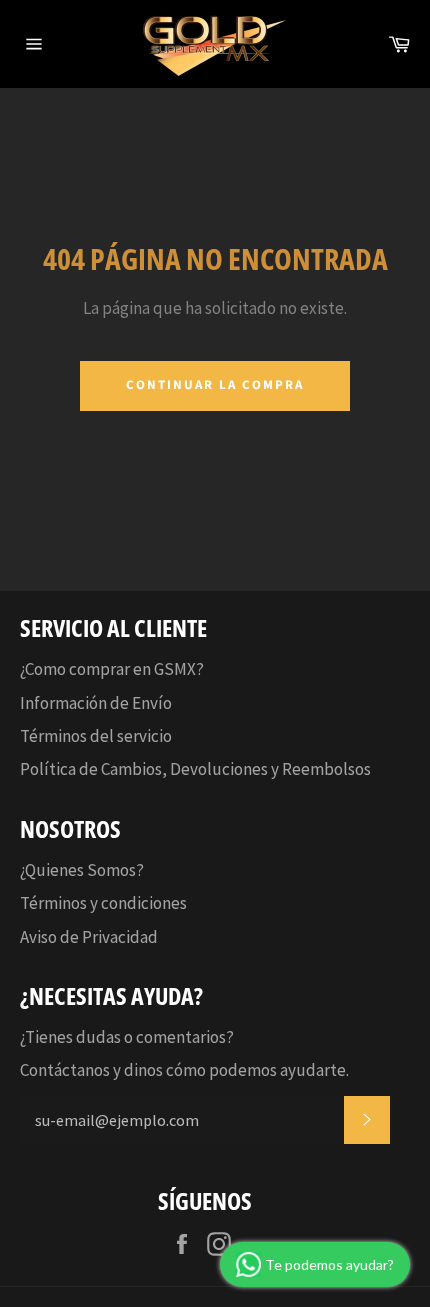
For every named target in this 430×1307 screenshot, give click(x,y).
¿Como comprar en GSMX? (112, 669)
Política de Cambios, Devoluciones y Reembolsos (195, 769)
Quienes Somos (80, 870)
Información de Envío (96, 703)
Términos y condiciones (103, 903)
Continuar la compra (214, 385)
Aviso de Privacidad (89, 937)
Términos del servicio (96, 736)
